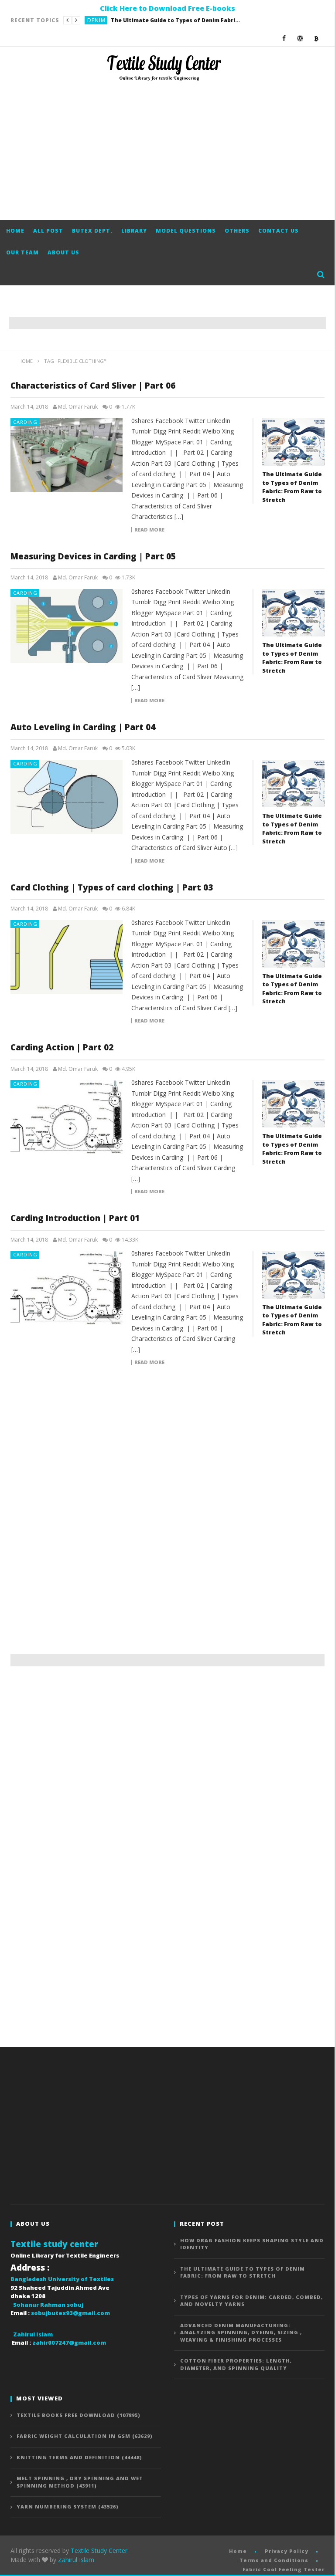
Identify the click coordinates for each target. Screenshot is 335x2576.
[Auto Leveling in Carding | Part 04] (67, 797)
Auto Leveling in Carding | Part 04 (83, 727)
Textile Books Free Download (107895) (79, 2415)
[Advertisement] (167, 150)
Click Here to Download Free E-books (167, 8)
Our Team (22, 252)
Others (237, 231)
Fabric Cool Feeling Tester (284, 2569)
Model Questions (186, 231)
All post (48, 231)
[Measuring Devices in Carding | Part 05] (67, 626)
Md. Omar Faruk (78, 407)
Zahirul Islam (76, 2560)
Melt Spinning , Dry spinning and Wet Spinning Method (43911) (80, 2482)
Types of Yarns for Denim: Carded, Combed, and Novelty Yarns (251, 2301)
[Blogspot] (316, 38)
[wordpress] (300, 38)
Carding (25, 422)
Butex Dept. (92, 231)
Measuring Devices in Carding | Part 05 (93, 556)
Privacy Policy (287, 2551)
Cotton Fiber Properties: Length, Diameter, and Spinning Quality (236, 2364)
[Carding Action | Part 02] (67, 1117)
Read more (149, 530)
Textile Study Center (99, 2551)
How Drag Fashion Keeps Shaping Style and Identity (252, 2244)
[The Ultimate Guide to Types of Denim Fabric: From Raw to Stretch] (293, 442)
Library (134, 231)
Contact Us (279, 231)
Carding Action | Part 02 (62, 1047)
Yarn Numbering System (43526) (68, 2507)
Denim (96, 20)
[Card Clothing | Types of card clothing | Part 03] (67, 957)
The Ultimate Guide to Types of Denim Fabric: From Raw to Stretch (176, 20)
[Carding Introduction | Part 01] (67, 1288)
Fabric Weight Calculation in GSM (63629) (85, 2436)
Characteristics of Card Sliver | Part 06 (93, 386)
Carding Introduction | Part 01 (75, 1218)
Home (15, 231)
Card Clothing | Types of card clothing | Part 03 (112, 887)
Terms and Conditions (274, 2560)
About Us (63, 252)
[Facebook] (284, 38)
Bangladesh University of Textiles (62, 2279)
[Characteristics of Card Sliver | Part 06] (67, 455)
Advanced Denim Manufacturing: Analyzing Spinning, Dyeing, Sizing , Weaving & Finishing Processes (241, 2332)
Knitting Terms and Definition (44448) (79, 2457)
